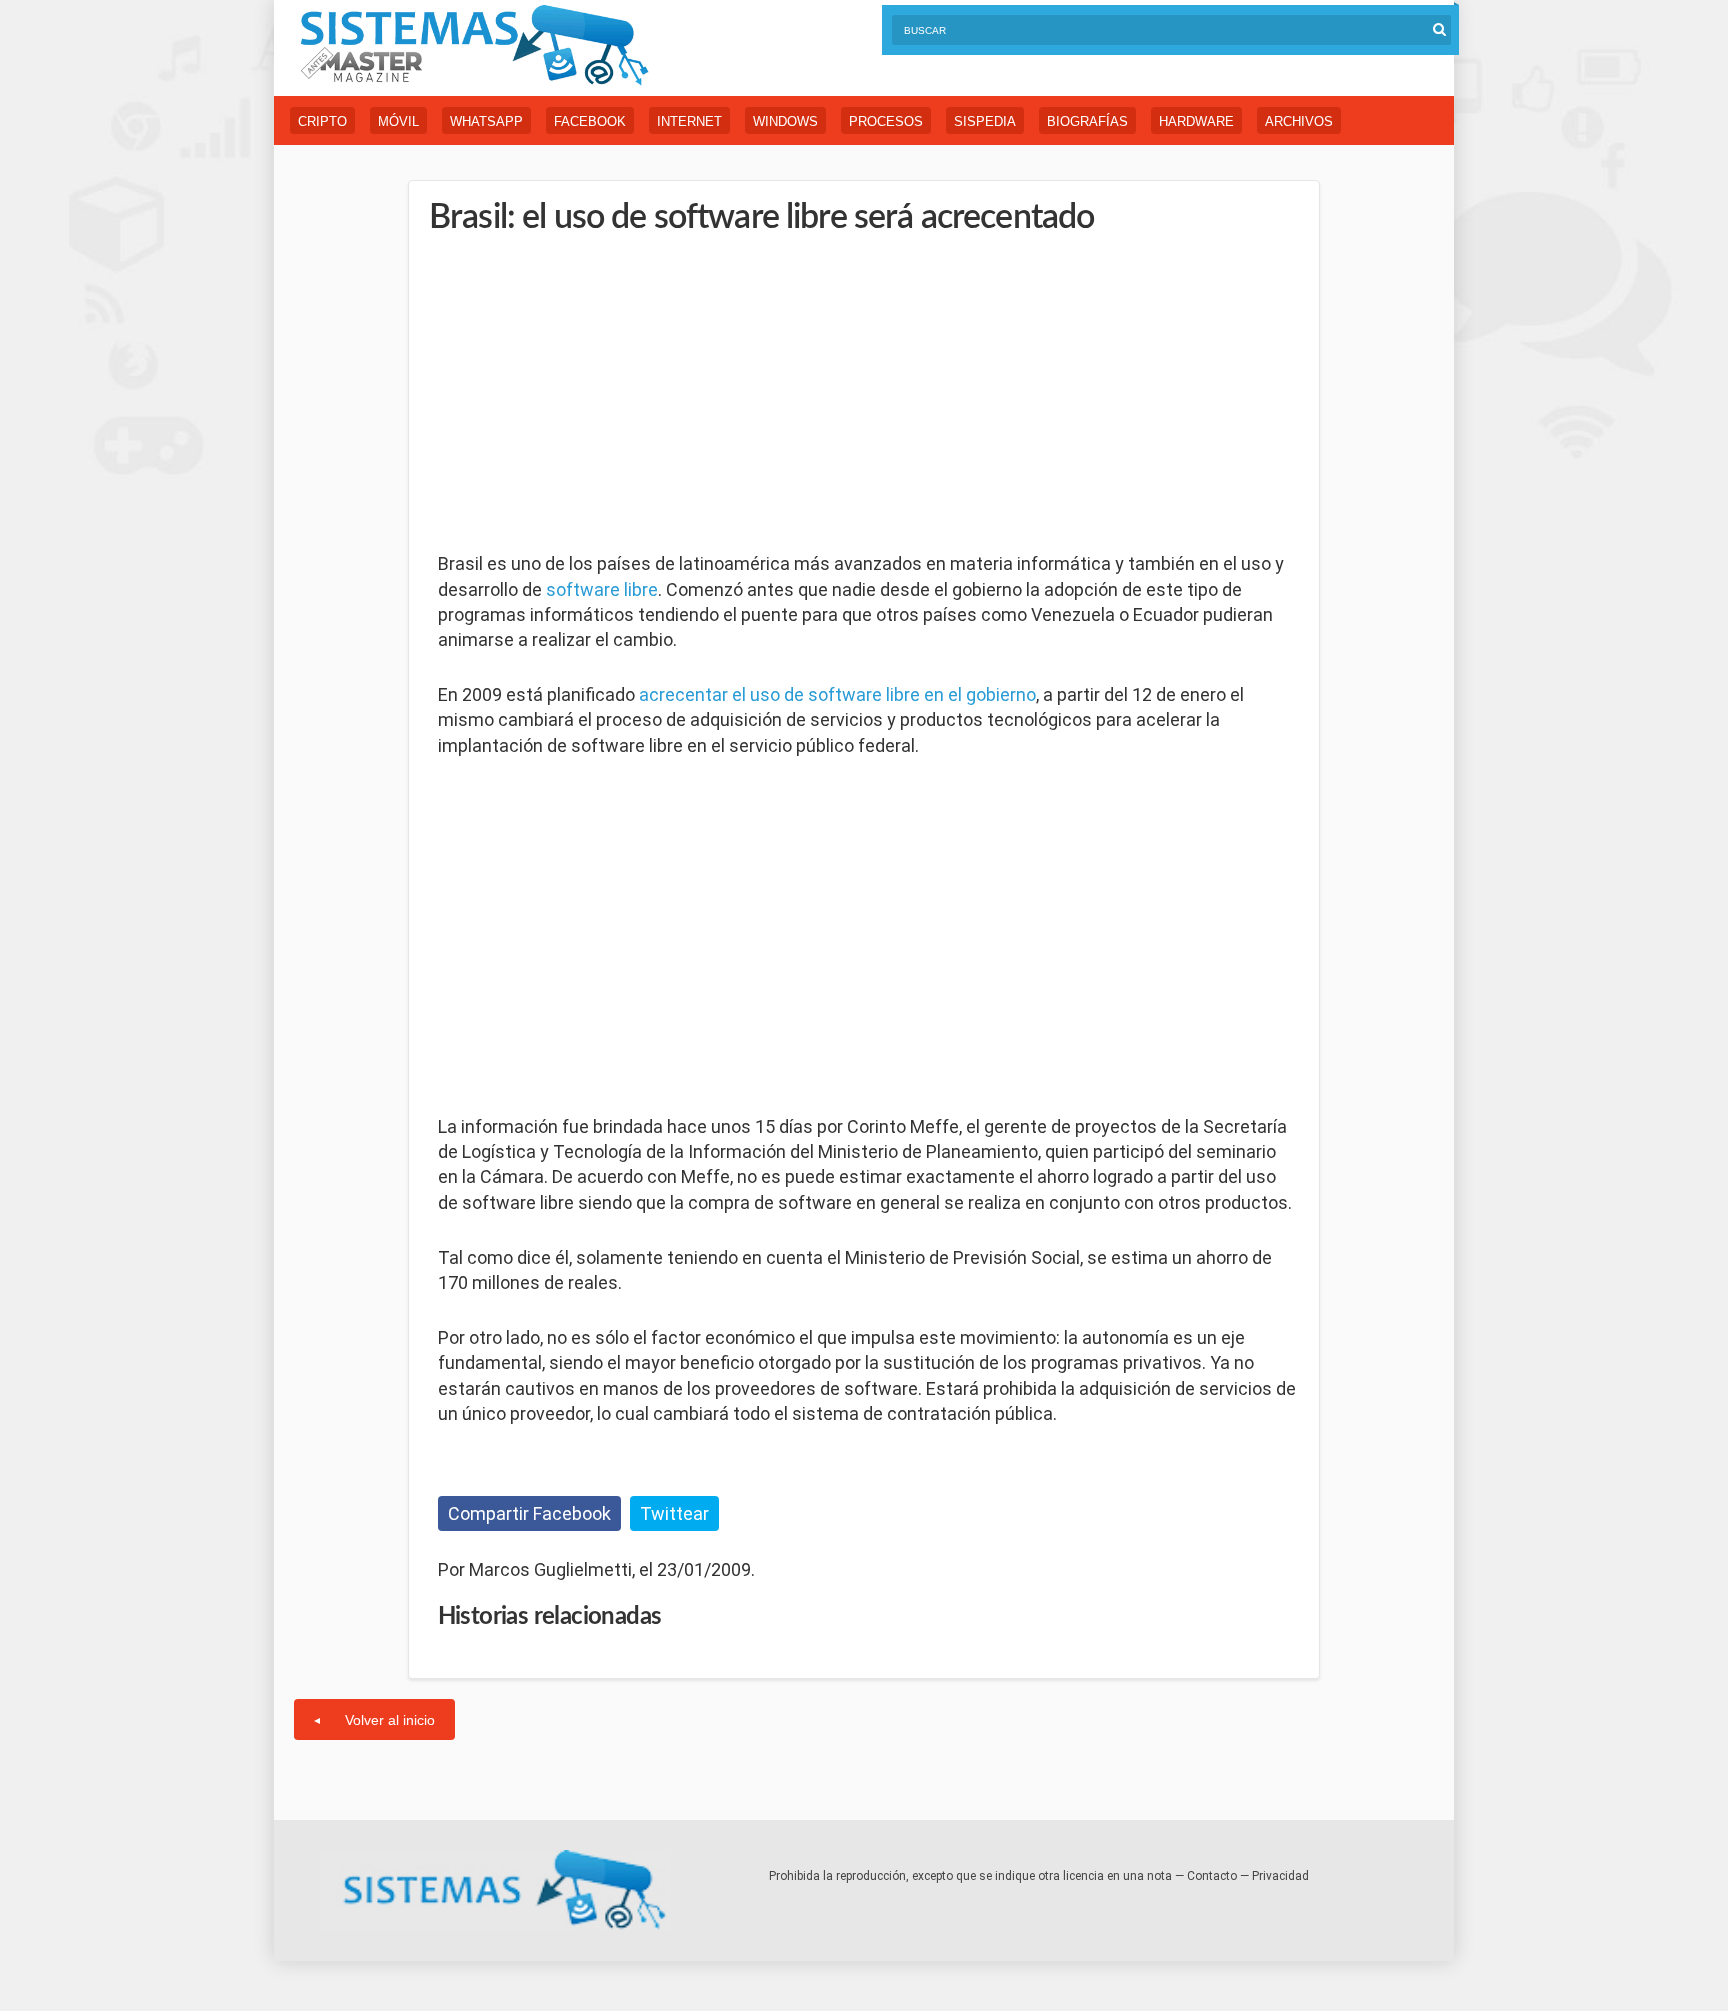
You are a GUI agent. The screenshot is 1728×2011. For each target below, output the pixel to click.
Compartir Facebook (529, 1513)
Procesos (886, 121)
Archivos (1299, 121)
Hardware (1196, 121)
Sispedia (985, 121)
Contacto (1212, 1876)
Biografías (1087, 121)
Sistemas (474, 45)
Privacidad (1280, 1876)
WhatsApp (486, 121)
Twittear (674, 1513)
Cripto (322, 121)
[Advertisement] (588, 395)
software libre (602, 589)
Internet (689, 121)
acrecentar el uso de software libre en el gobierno (837, 694)
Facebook (590, 121)
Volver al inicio (390, 1720)
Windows (785, 121)
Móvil (398, 121)
